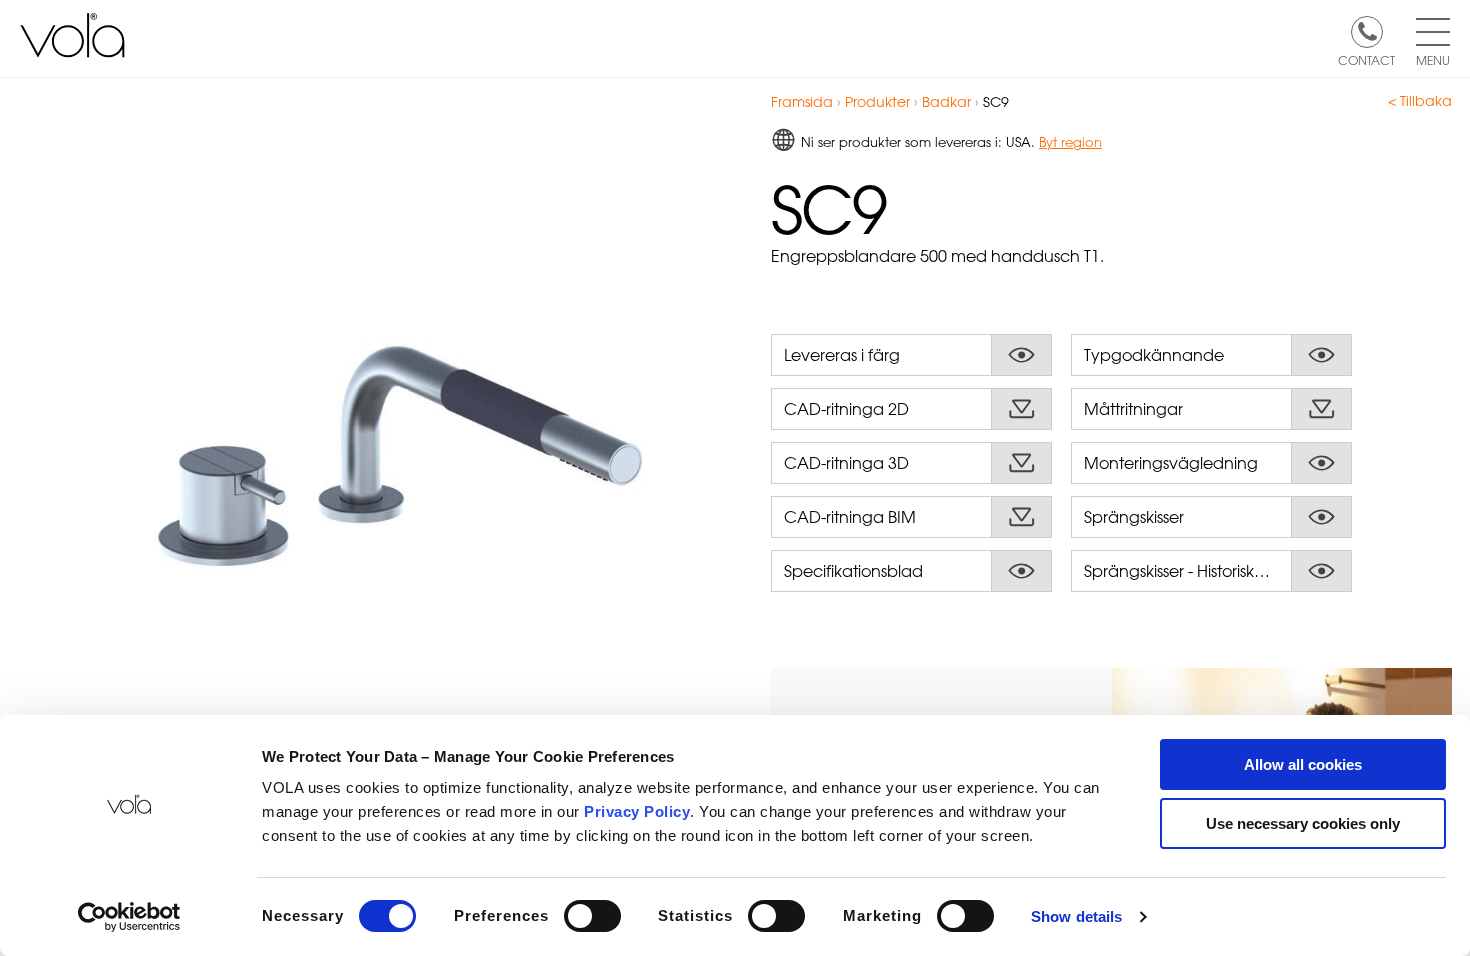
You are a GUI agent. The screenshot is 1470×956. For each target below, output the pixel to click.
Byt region (1070, 141)
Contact (1366, 59)
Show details (1076, 916)
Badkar (946, 101)
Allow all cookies (1303, 764)
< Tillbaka (1420, 101)
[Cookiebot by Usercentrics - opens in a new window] (129, 917)
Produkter (877, 101)
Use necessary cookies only (1303, 823)
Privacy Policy (637, 811)
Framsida (802, 101)
